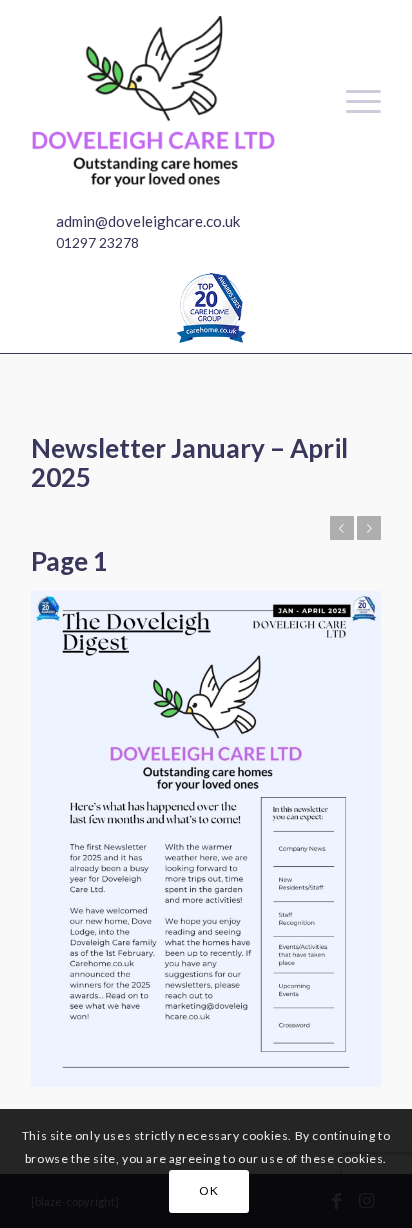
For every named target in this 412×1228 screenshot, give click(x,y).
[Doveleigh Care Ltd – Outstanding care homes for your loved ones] (171, 101)
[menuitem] (353, 101)
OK (208, 1190)
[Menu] (353, 101)
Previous (342, 528)
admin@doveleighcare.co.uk (148, 221)
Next (369, 528)
